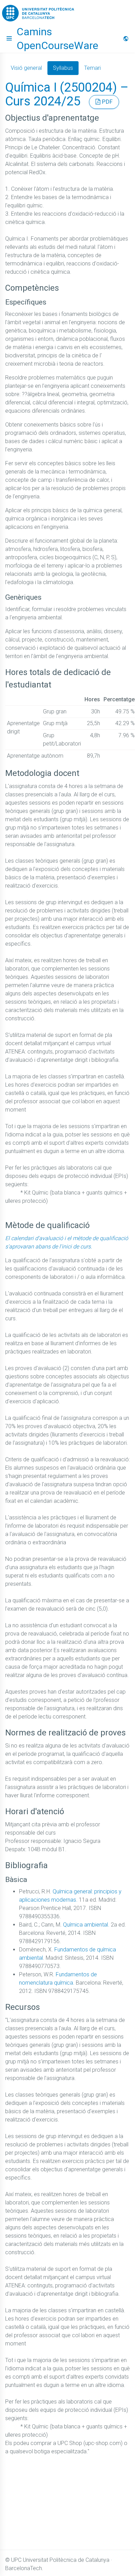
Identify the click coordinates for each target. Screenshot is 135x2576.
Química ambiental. (86, 1925)
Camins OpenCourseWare (57, 39)
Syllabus (63, 68)
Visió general (26, 68)
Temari (92, 68)
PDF (106, 102)
